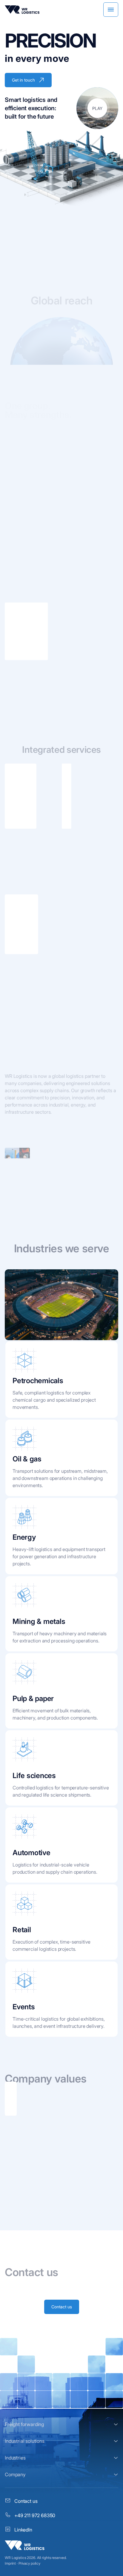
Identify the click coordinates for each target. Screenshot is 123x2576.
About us (20, 1134)
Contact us (62, 2307)
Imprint (10, 2563)
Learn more (15, 656)
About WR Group (28, 454)
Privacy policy (29, 2563)
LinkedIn (23, 2530)
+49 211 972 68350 (35, 2515)
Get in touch (23, 80)
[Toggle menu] (111, 10)
